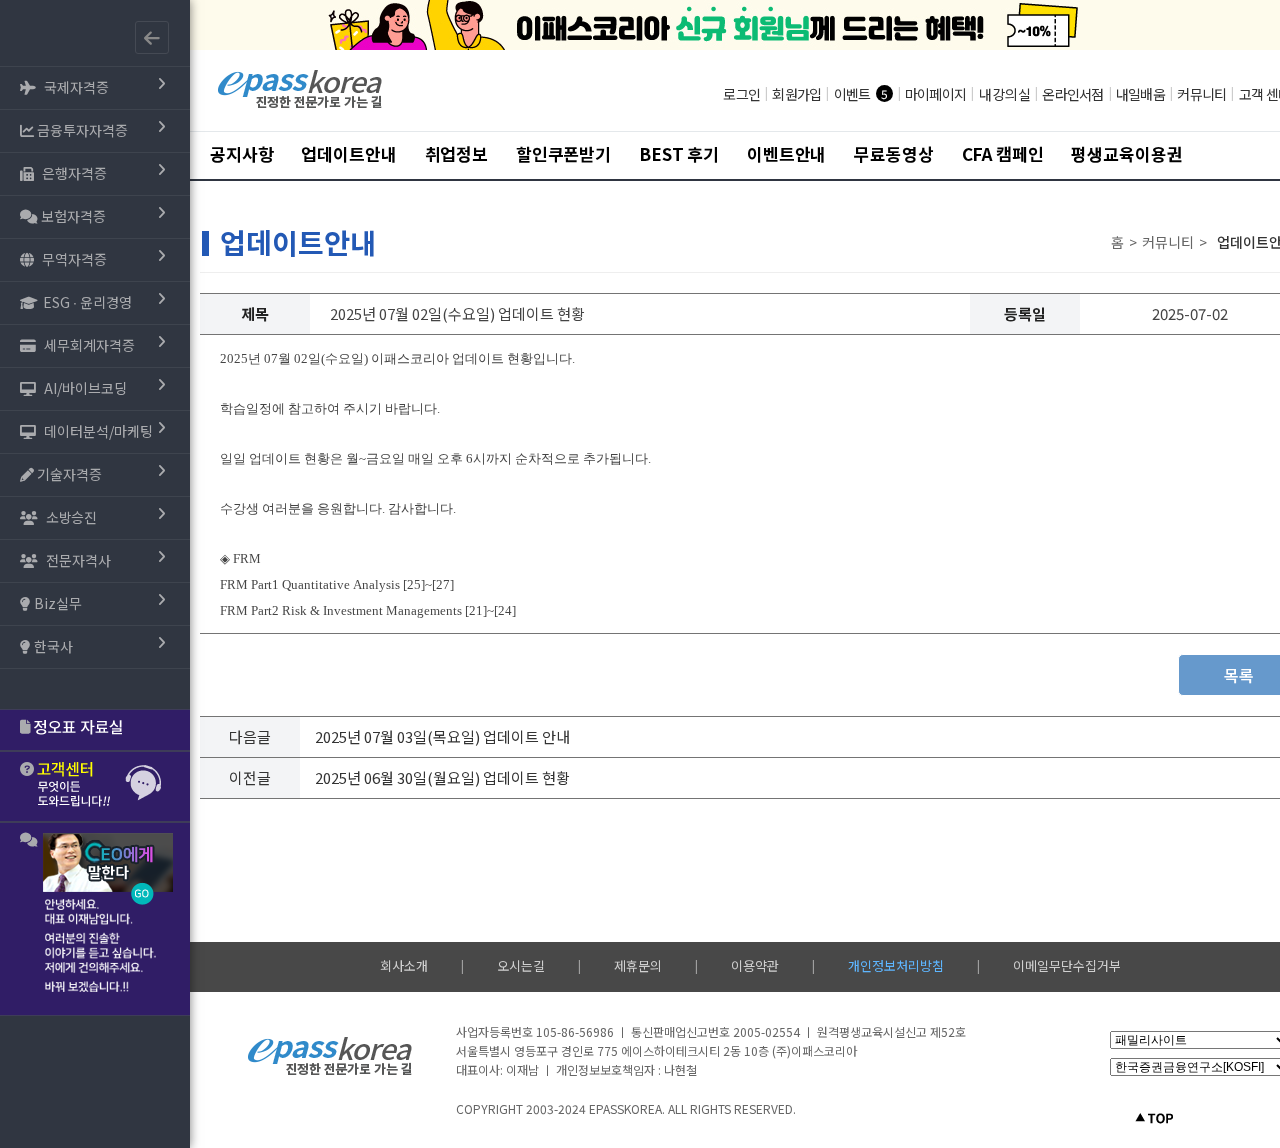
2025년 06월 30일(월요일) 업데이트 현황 (442, 777)
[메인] (300, 105)
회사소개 (404, 965)
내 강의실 (1004, 94)
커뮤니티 (1201, 94)
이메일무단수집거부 (1067, 965)
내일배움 (1140, 94)
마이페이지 (935, 94)
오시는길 (521, 965)
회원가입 (796, 94)
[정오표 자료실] (95, 730)
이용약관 (755, 965)
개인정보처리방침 (896, 965)
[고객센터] (95, 786)
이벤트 (852, 94)
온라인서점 (1072, 94)
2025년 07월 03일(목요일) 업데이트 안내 (442, 736)
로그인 (741, 94)
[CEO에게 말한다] (95, 919)
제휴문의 (638, 965)
